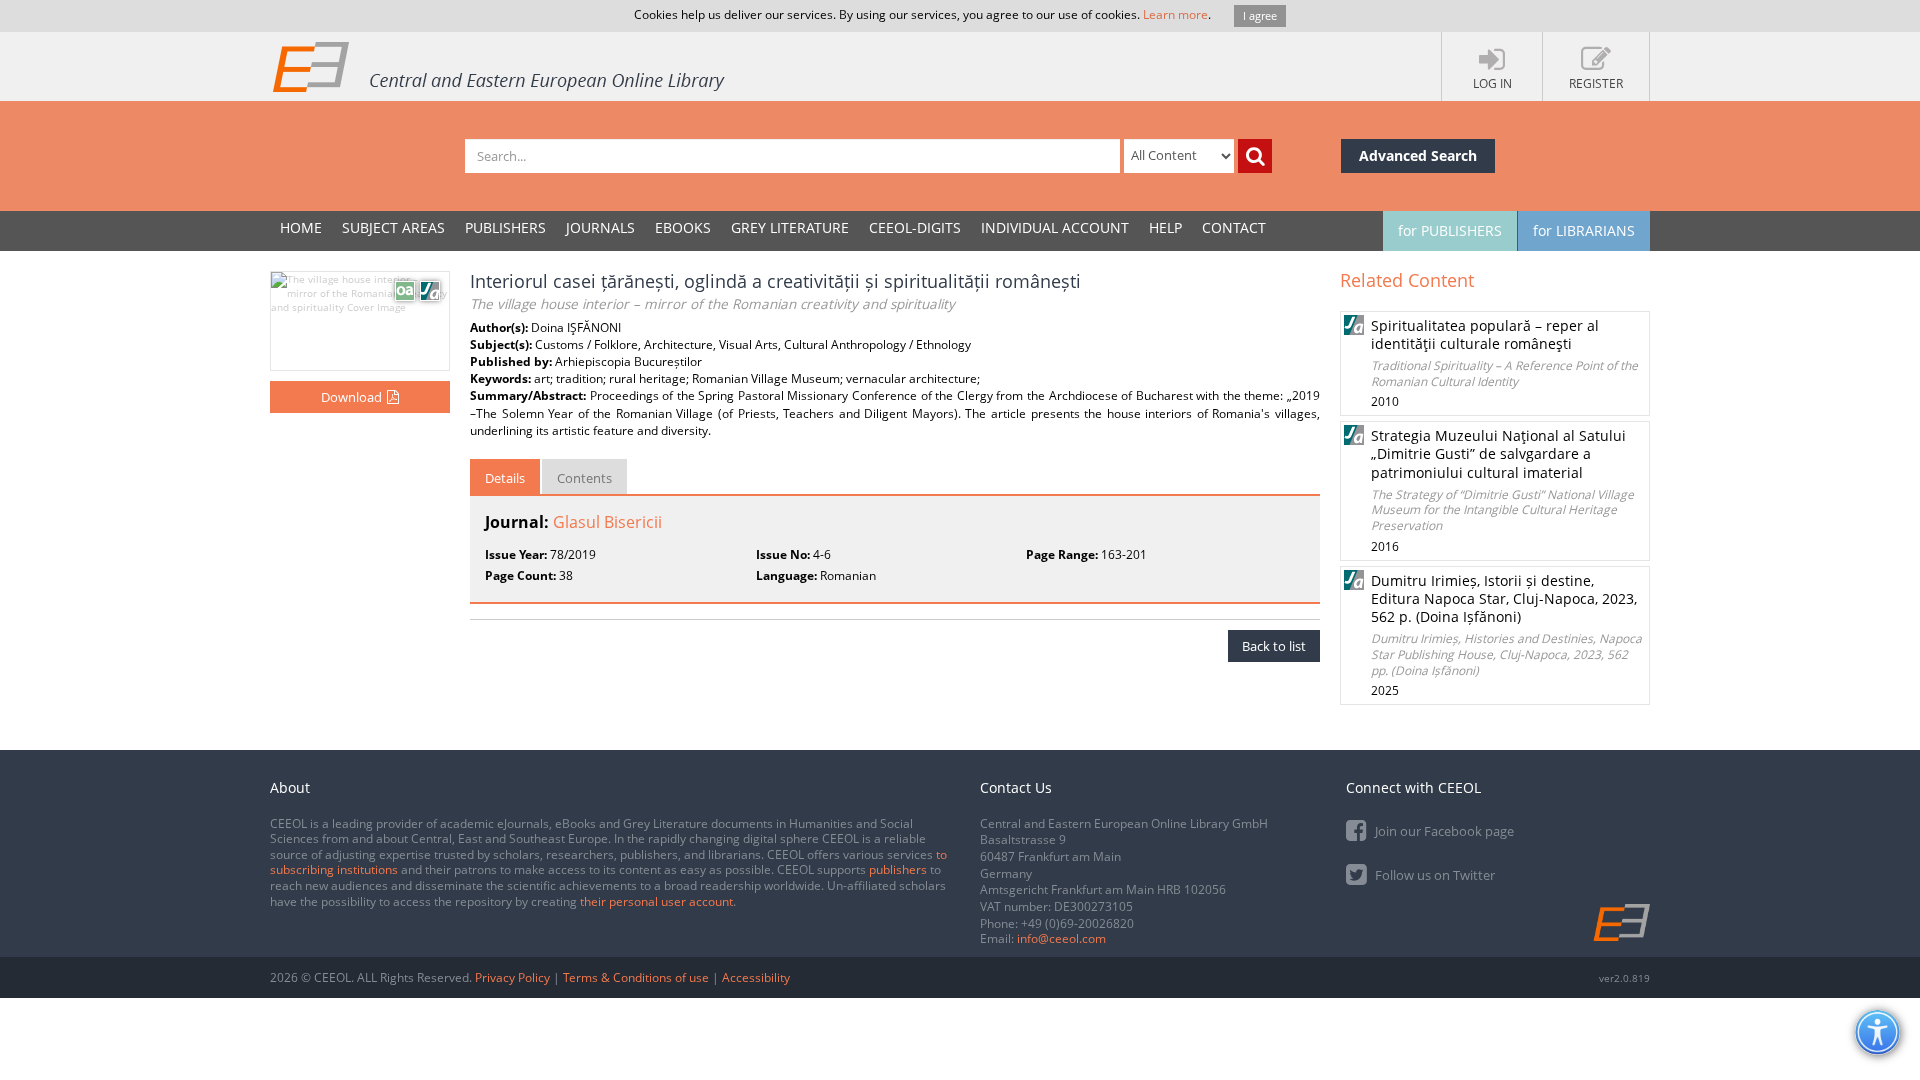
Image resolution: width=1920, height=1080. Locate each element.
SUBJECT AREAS (393, 227)
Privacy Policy (512, 977)
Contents (584, 478)
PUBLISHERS (505, 227)
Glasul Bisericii (607, 522)
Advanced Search (1418, 155)
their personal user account (656, 901)
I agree (1260, 15)
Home (301, 227)
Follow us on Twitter (1433, 875)
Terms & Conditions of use (636, 977)
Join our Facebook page (1443, 831)
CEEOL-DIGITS (915, 227)
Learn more (1175, 14)
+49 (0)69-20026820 (1077, 923)
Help (1165, 227)
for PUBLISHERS (1450, 230)
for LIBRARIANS (1584, 230)
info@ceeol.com (1061, 938)
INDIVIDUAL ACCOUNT (1055, 227)
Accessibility (756, 977)
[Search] (1255, 156)
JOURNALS (600, 227)
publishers (898, 869)
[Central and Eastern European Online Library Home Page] (500, 66)
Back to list (1274, 646)
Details (505, 478)
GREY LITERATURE (790, 227)
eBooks (683, 227)
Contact (1234, 227)
